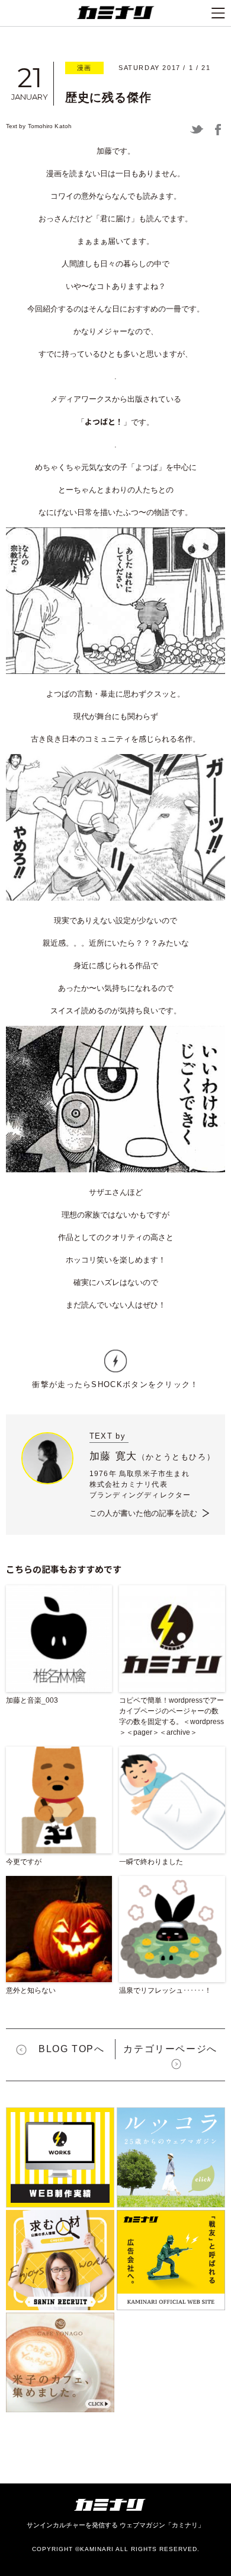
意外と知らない (31, 1990)
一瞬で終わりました (151, 1862)
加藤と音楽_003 (32, 1700)
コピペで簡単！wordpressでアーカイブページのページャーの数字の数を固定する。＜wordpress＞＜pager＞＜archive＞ (171, 1716)
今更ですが (24, 1862)
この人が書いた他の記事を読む (143, 1513)
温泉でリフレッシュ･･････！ (165, 1990)
